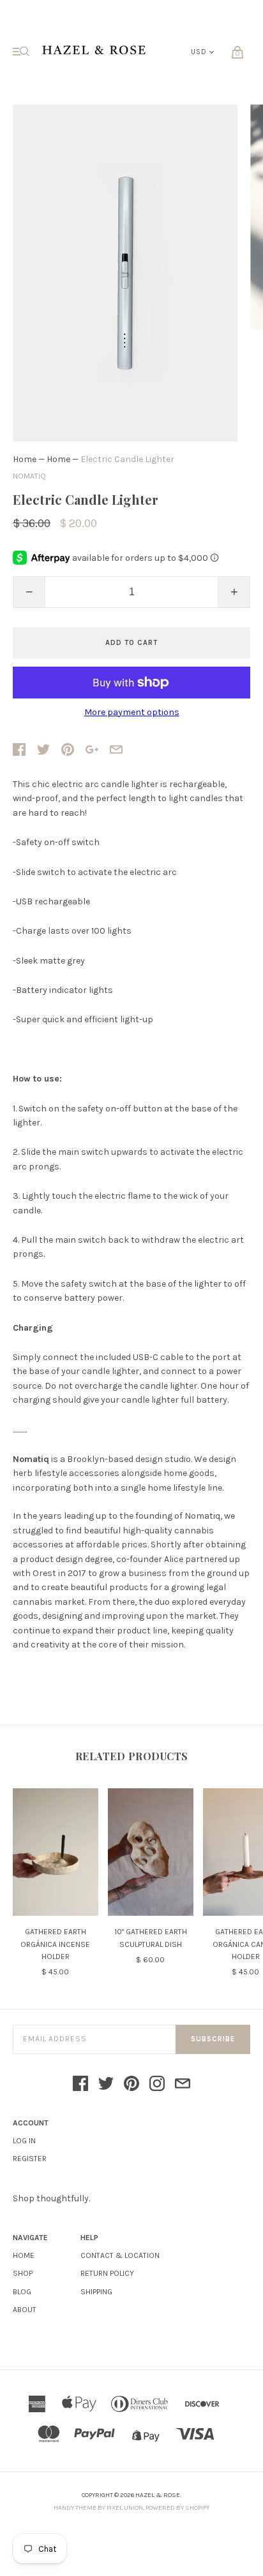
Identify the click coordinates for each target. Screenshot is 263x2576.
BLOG (22, 2292)
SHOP (23, 2273)
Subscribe (213, 2039)
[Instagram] (157, 2085)
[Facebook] (80, 2085)
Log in (24, 2141)
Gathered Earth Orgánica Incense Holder (55, 1944)
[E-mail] (183, 2085)
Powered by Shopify (177, 2508)
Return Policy (107, 2273)
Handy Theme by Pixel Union (98, 2508)
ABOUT (25, 2310)
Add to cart (131, 643)
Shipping (96, 2292)
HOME (24, 2255)
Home (25, 459)
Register (30, 2159)
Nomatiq (29, 476)
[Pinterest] (131, 2085)
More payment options (132, 713)
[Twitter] (106, 2085)
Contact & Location (120, 2255)
